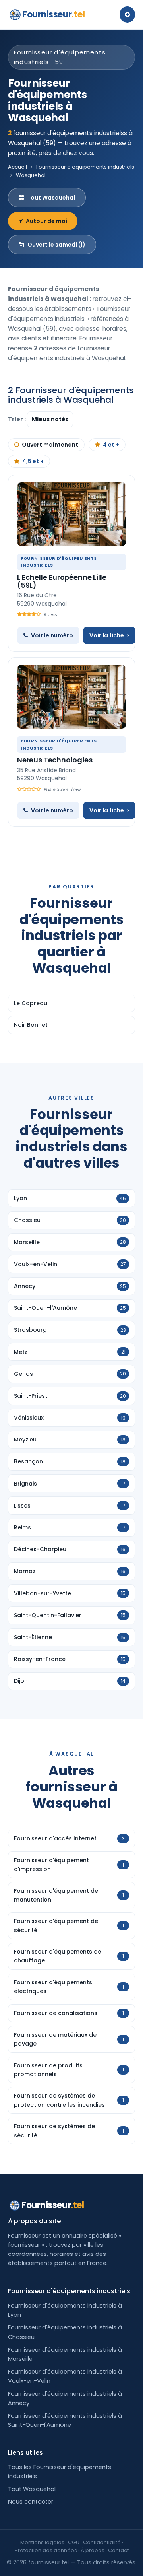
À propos (93, 2550)
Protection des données (46, 2550)
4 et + (111, 445)
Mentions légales (42, 2542)
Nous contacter (31, 2502)
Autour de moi (46, 221)
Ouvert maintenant (50, 445)
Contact (118, 2550)
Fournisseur (53, 15)
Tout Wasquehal (51, 198)
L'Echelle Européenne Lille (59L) (62, 581)
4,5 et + (33, 461)
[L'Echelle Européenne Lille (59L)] (71, 514)
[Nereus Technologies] (71, 697)
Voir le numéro (52, 635)
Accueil (17, 167)
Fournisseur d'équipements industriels (85, 167)
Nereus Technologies (55, 760)
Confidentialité (102, 2542)
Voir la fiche (107, 635)
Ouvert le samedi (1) (56, 245)
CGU (74, 2542)
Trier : (17, 419)
